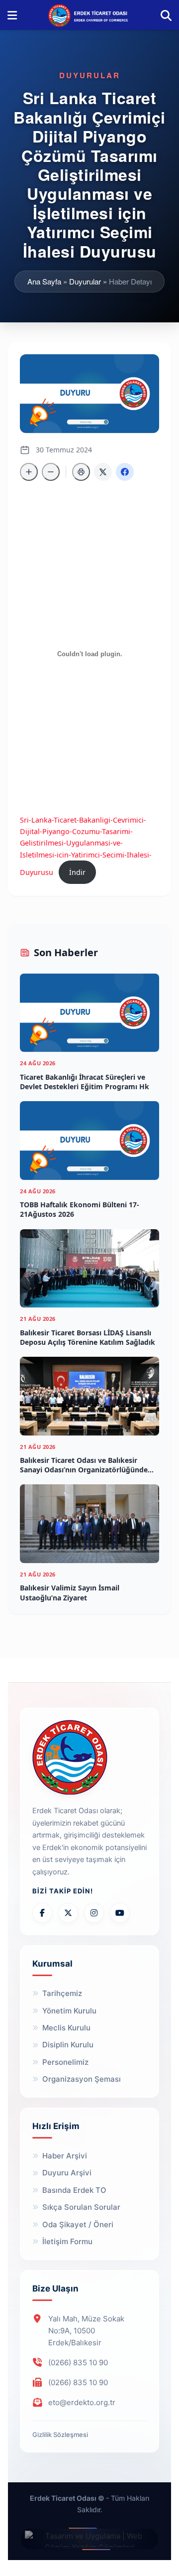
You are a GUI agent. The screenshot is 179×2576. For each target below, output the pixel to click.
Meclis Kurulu (66, 2028)
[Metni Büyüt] (29, 472)
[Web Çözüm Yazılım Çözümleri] (89, 2539)
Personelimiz (65, 2062)
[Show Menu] (12, 15)
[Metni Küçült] (51, 472)
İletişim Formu (67, 2241)
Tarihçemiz (62, 1993)
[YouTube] (120, 1913)
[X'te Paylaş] (103, 472)
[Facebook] (42, 1913)
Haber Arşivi (65, 2156)
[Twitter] (68, 1913)
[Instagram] (94, 1913)
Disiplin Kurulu (68, 2045)
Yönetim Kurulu (69, 2011)
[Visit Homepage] (89, 15)
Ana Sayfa (44, 281)
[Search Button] (166, 15)
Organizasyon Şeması (82, 2079)
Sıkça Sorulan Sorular (81, 2207)
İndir (77, 872)
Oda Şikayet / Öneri (78, 2224)
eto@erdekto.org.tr (82, 2402)
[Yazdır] (81, 472)
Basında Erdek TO (74, 2190)
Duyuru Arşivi (67, 2173)
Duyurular (85, 281)
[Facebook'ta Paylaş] (125, 472)
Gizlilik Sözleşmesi (60, 2434)
